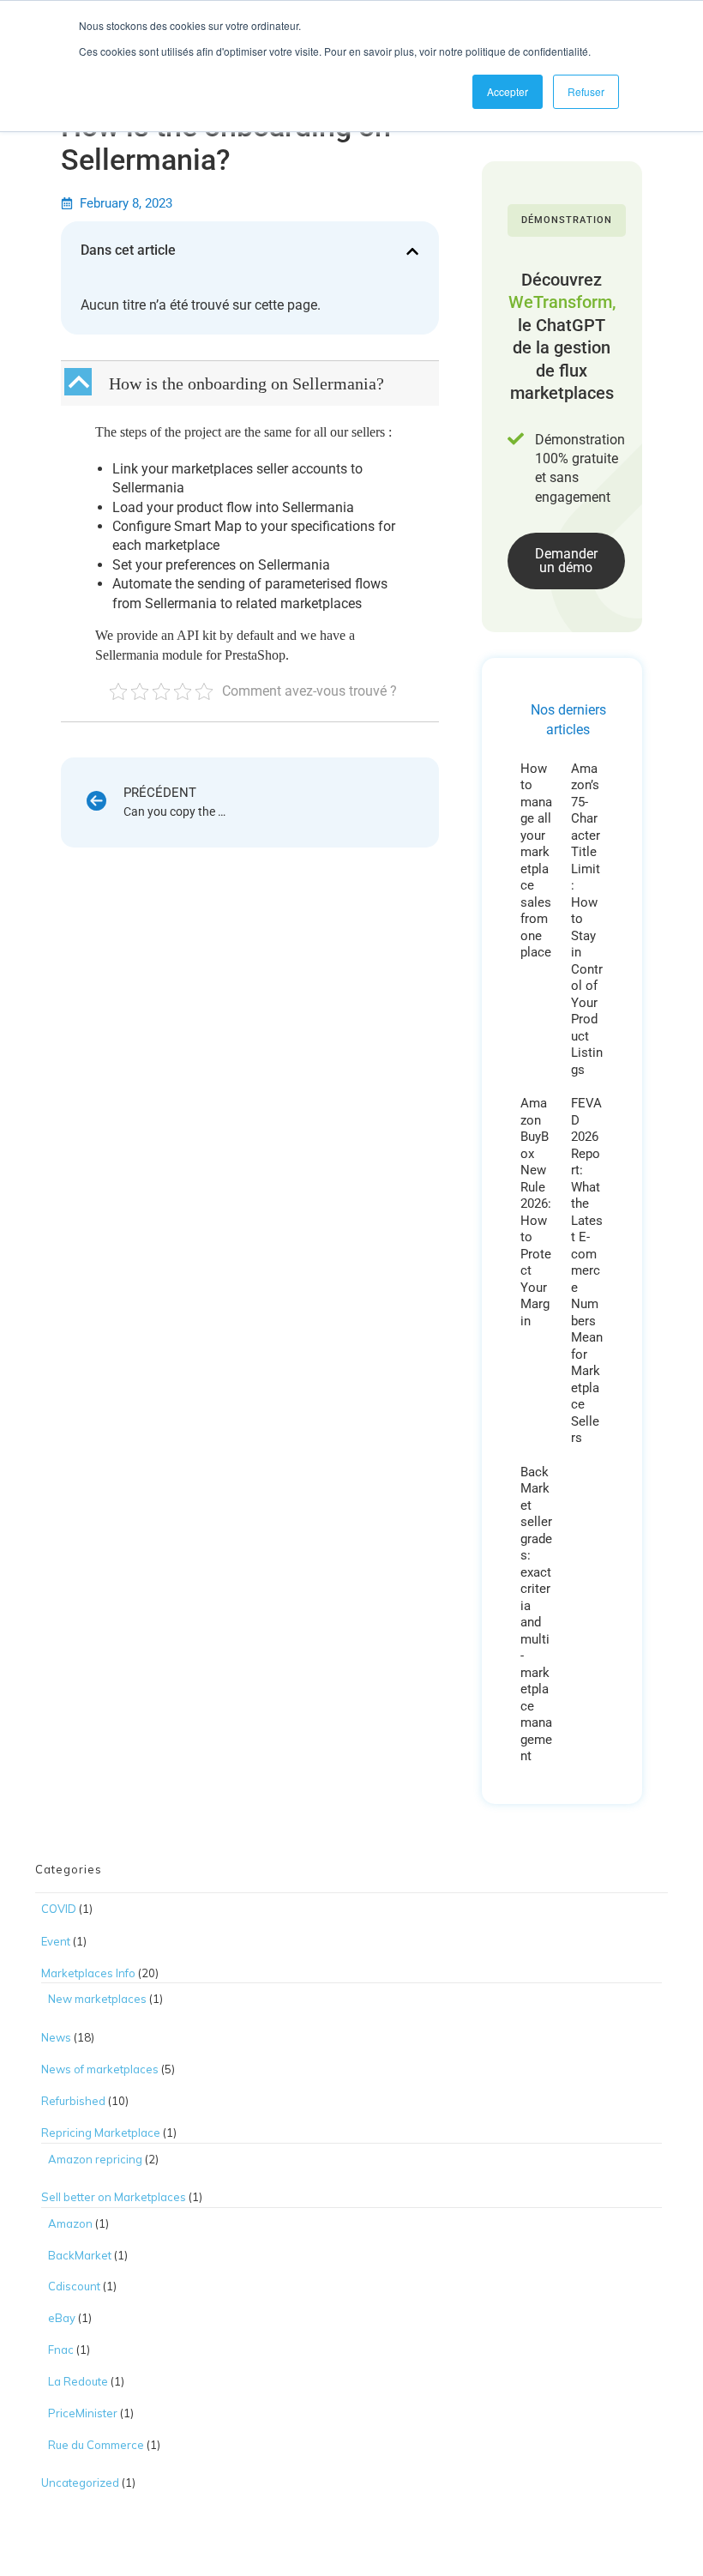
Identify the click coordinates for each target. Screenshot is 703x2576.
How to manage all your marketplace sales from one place (536, 861)
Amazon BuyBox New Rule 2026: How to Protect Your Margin (536, 1212)
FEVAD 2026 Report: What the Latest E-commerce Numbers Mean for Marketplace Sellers (587, 1270)
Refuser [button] (586, 91)
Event (56, 1941)
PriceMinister (83, 2413)
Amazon (70, 2223)
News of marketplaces (100, 2069)
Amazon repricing (95, 2159)
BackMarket (80, 2255)
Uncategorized (80, 2482)
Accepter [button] (508, 91)
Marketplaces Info (88, 1973)
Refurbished (73, 2101)
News (56, 2037)
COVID (59, 1909)
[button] (412, 251)
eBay (62, 2318)
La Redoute (78, 2381)
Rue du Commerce (96, 2445)
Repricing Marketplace (101, 2133)
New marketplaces (97, 1999)
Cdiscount (74, 2286)
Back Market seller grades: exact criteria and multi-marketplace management (536, 1614)
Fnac (61, 2350)
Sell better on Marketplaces (114, 2197)
